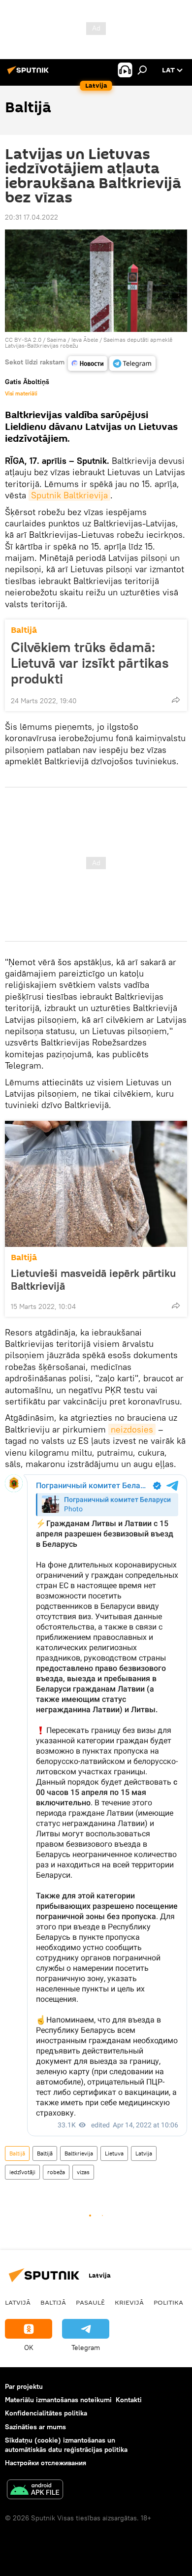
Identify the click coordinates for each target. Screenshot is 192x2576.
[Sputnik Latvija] (30, 74)
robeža (56, 2172)
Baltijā (24, 630)
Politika (168, 2302)
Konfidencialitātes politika (46, 2413)
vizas (83, 2172)
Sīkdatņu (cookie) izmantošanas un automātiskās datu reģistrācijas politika (66, 2445)
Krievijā (129, 2302)
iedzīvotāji (22, 2172)
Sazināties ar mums (35, 2427)
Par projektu (24, 2386)
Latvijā (18, 2302)
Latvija (144, 2153)
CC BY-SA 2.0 (23, 340)
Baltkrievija (79, 2153)
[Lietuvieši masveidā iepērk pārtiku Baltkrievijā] (96, 1184)
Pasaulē (90, 2302)
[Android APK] (35, 2491)
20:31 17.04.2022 (32, 217)
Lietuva (114, 2153)
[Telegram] (132, 363)
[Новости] (88, 363)
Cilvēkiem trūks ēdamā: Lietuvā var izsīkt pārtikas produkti (90, 663)
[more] (176, 700)
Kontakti (129, 2400)
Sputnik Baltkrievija (69, 495)
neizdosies (132, 1429)
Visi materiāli (21, 393)
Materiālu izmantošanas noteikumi (58, 2400)
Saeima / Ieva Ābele (72, 340)
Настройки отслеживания (46, 2463)
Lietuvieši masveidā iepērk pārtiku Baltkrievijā (93, 1279)
